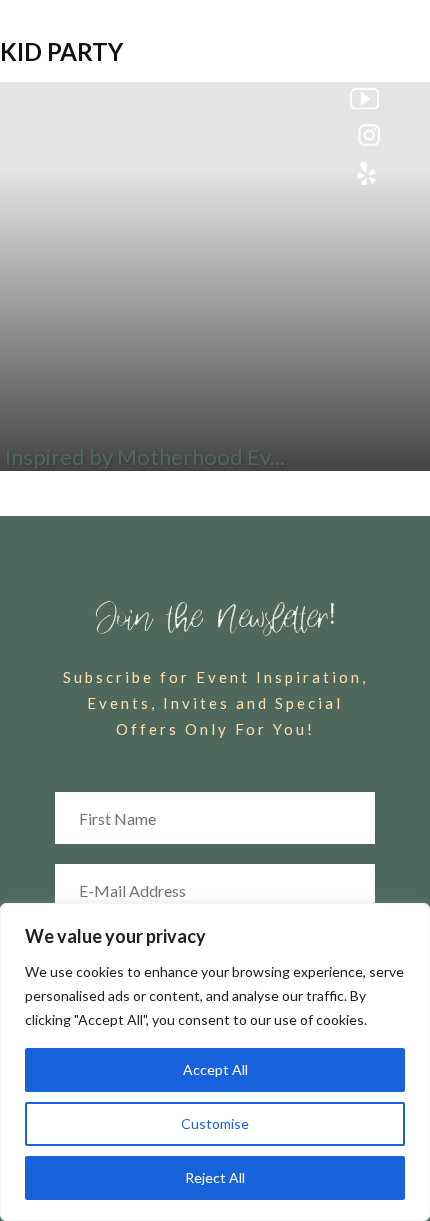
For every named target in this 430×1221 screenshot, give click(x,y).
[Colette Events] (215, 47)
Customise (215, 1123)
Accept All (215, 1069)
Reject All (215, 1177)
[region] (215, 1062)
